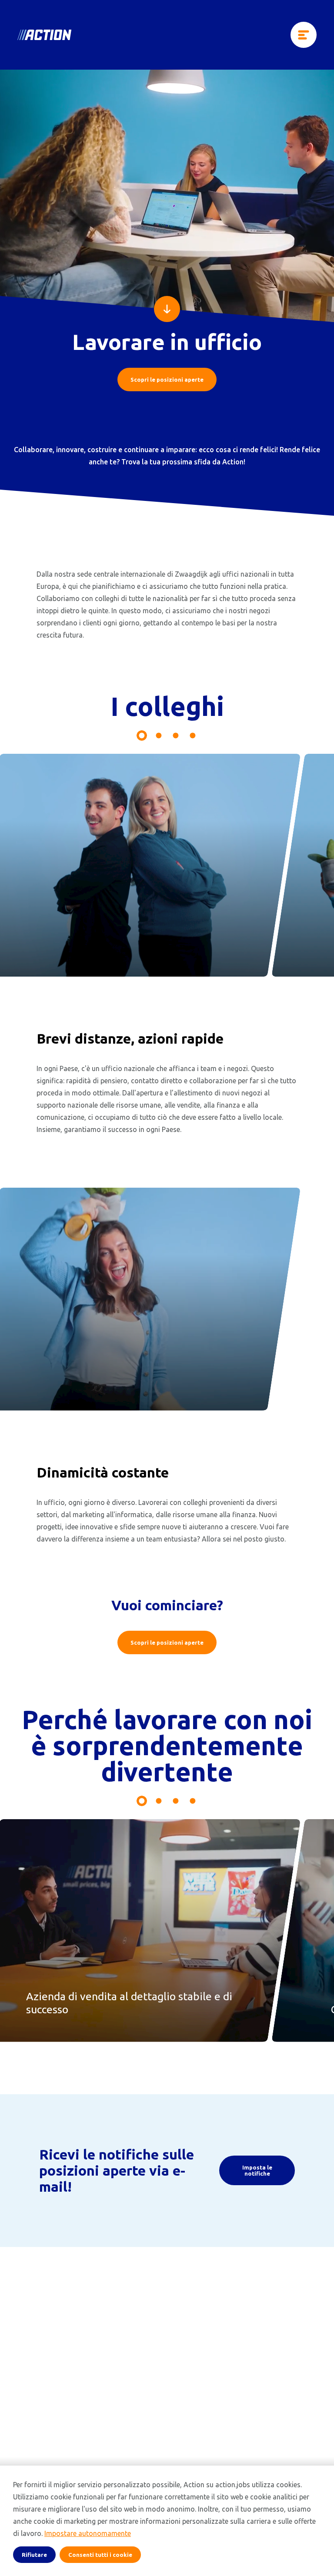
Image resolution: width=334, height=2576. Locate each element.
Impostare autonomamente (88, 2533)
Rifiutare (34, 2555)
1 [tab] (142, 736)
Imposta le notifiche (257, 2170)
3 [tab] (176, 736)
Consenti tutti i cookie (100, 2555)
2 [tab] (159, 736)
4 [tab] (193, 736)
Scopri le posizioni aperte (167, 380)
